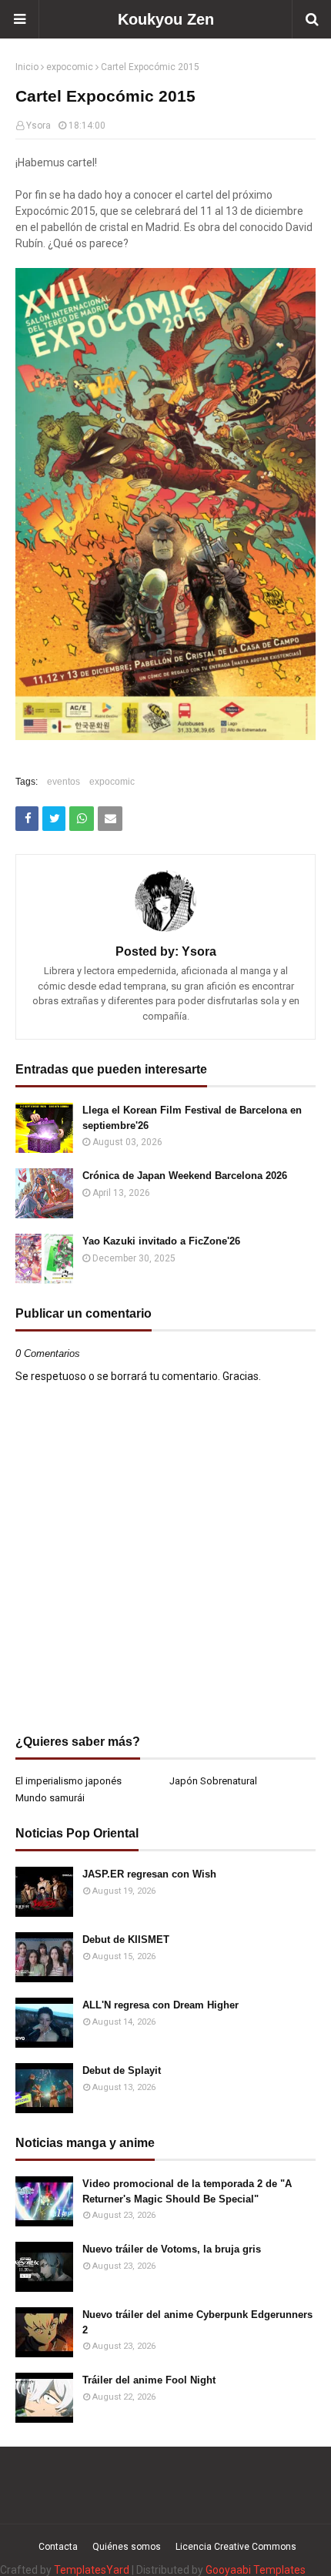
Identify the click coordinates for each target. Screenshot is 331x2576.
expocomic (70, 67)
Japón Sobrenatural (213, 1781)
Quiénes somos (127, 2547)
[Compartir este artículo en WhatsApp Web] (82, 819)
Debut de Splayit (122, 2070)
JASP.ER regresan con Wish (149, 1874)
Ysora (38, 126)
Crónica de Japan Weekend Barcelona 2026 (185, 1176)
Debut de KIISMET (126, 1940)
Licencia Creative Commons (236, 2547)
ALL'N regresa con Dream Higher (160, 2005)
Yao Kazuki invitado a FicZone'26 (161, 1241)
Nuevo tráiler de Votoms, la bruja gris (172, 2249)
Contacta (58, 2547)
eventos (64, 782)
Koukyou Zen (166, 19)
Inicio (27, 67)
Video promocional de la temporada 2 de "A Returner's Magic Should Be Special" (187, 2191)
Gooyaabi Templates (256, 2570)
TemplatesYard (92, 2570)
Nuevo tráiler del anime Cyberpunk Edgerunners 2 (197, 2322)
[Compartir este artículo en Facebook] (27, 819)
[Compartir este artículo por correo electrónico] (110, 819)
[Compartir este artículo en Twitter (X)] (54, 819)
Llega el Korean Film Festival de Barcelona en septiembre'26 (192, 1118)
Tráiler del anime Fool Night (149, 2380)
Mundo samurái (50, 1798)
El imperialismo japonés (69, 1781)
